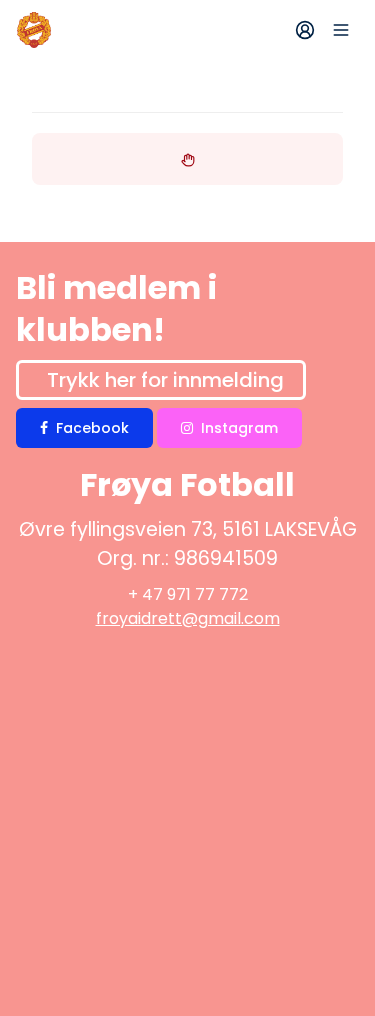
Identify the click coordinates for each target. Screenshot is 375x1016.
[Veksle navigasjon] (341, 30)
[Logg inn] (305, 30)
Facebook (92, 428)
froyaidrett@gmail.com (188, 618)
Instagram (239, 428)
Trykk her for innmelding (165, 380)
